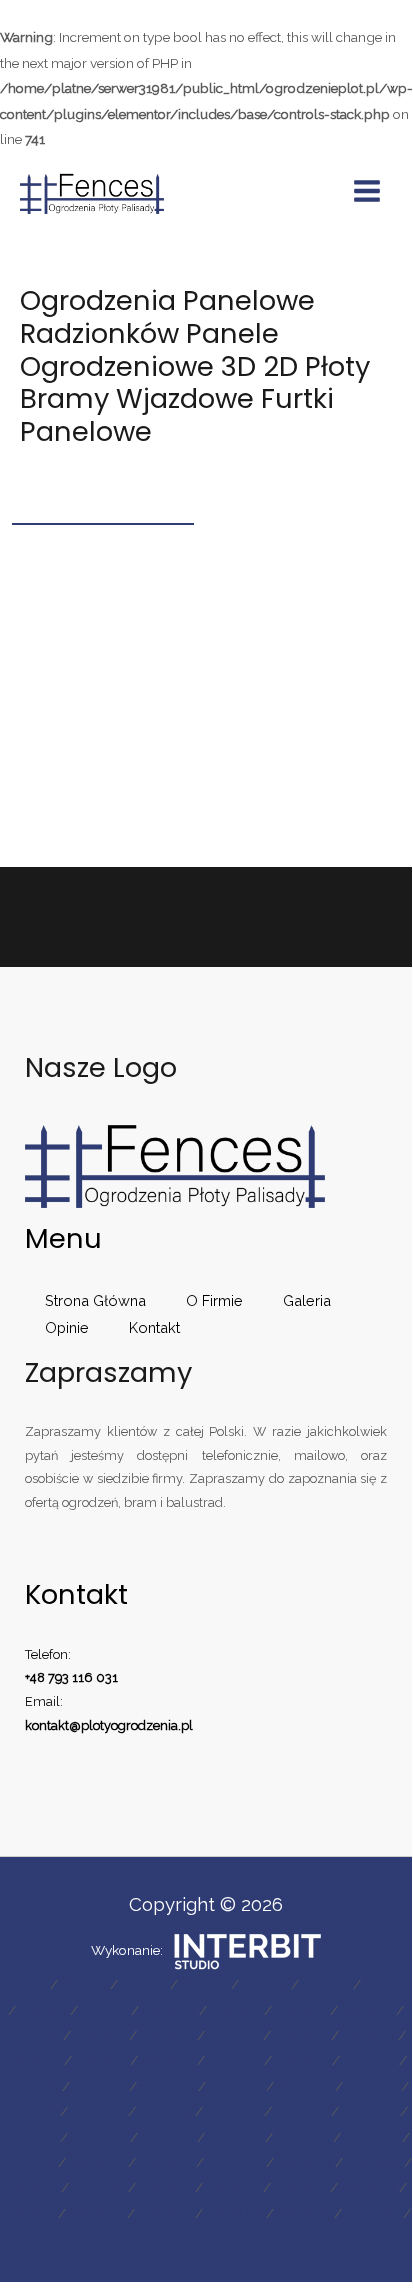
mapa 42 (235, 2137)
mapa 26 (31, 2086)
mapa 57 (28, 2213)
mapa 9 (104, 2010)
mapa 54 (233, 2187)
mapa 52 (98, 2187)
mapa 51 (32, 2187)
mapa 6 (326, 1984)
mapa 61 (304, 2213)
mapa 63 (206, 2238)
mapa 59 (165, 2213)
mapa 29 (236, 2086)
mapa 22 (167, 2060)
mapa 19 (368, 2035)
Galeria (307, 1300)
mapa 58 (96, 2213)
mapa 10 (169, 2010)
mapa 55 (300, 2187)
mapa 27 (99, 2086)
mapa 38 (369, 2111)
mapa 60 (234, 2213)
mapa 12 (301, 2010)
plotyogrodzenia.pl (137, 1725)
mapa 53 (165, 2187)
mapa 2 (84, 1984)
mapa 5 (265, 1984)
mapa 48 (235, 2162)
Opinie (67, 1327)
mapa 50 (373, 2162)
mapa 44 (371, 2137)
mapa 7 (387, 1984)
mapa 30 (304, 2086)
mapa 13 (367, 2010)
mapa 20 (33, 2060)
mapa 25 (369, 2060)
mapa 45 (28, 2162)
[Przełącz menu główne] (367, 191)
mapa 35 (165, 2111)
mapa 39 (30, 2137)
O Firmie (214, 1300)
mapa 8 (43, 2010)
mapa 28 (167, 2086)
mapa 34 (98, 2111)
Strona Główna (95, 1300)
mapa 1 (24, 1984)
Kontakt (154, 1327)
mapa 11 (235, 2010)
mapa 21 (101, 2060)
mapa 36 (233, 2111)
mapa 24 (302, 2060)
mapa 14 (33, 2035)
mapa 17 (234, 2035)
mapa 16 (167, 2035)
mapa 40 (99, 2137)
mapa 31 (372, 2086)
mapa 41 (167, 2137)
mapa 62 (372, 2213)
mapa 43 (303, 2137)
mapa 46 (97, 2162)
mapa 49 (304, 2162)
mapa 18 (301, 2035)
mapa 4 (204, 1984)
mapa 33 (30, 2111)
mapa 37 (301, 2111)
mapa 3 (144, 1984)
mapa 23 (234, 2060)
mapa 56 (368, 2187)
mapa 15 (100, 2035)
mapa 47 (166, 2162)
